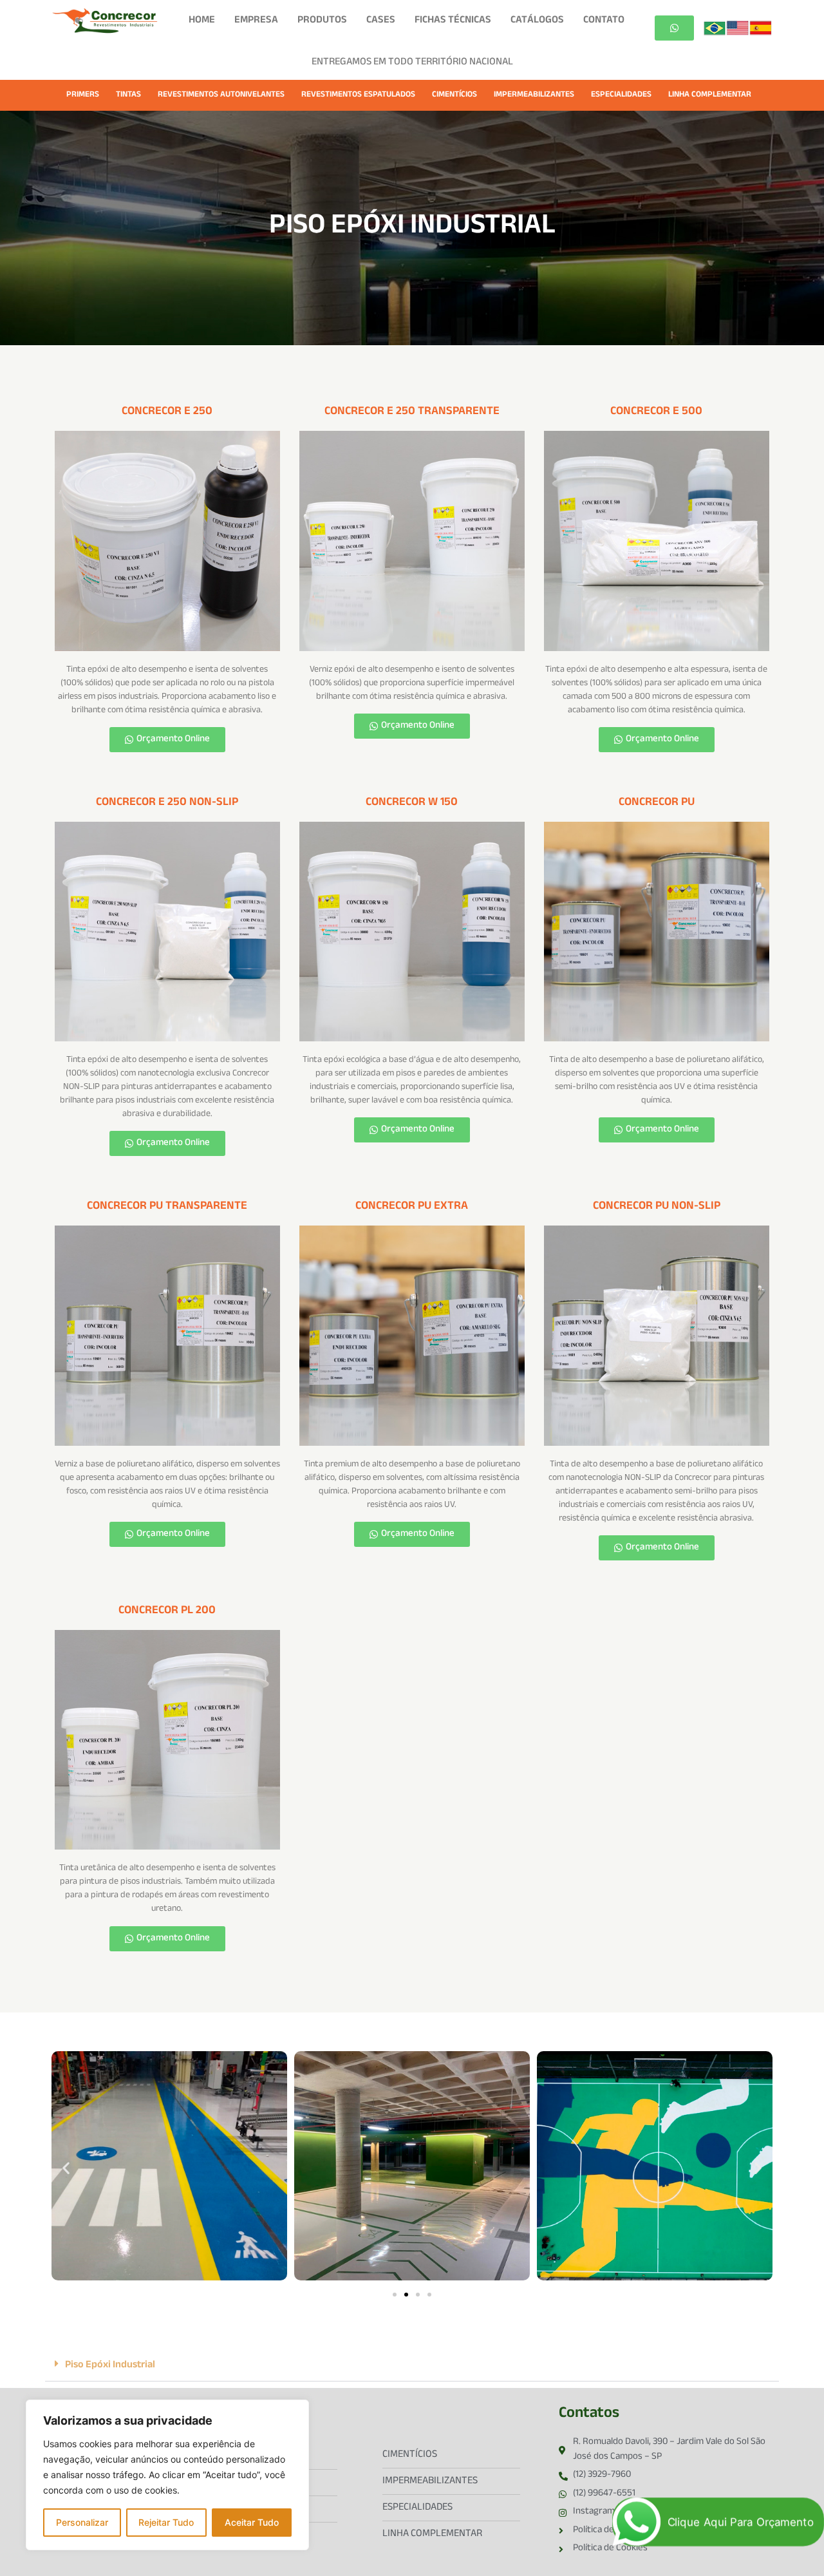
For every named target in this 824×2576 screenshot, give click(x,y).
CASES (381, 21)
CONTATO (604, 21)
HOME (202, 21)
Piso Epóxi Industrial (110, 2366)
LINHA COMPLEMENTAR (710, 95)
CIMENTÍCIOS (454, 95)
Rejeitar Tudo (166, 2522)
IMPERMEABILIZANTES (534, 95)
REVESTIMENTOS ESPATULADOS (358, 95)
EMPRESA (256, 21)
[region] (167, 2475)
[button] (66, 2167)
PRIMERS (83, 95)
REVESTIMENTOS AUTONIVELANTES (221, 95)
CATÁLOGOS (537, 21)
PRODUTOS (322, 21)
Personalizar (82, 2522)
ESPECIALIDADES (621, 95)
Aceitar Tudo (252, 2522)
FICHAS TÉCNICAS (453, 21)
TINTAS (128, 95)
